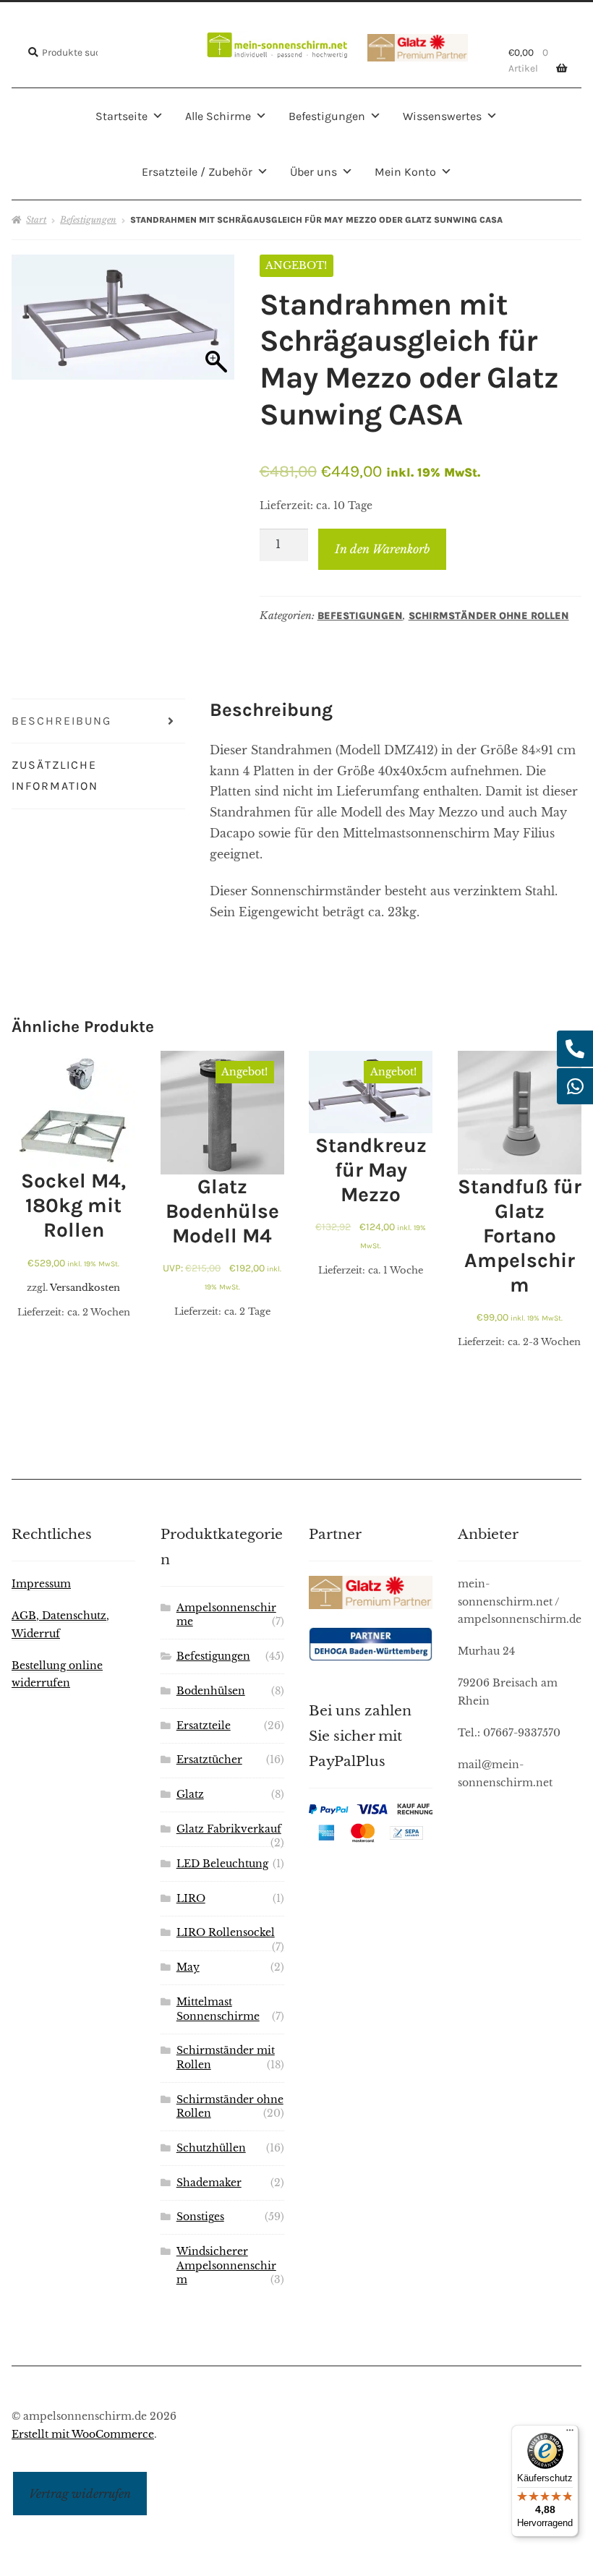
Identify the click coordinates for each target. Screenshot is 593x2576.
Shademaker (209, 2183)
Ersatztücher (209, 1760)
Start (36, 219)
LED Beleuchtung (222, 1864)
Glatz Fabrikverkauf (229, 1829)
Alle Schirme (218, 116)
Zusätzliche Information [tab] (55, 775)
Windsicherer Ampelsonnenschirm (226, 2266)
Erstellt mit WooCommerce (83, 2435)
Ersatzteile (204, 1726)
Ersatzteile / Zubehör (197, 172)
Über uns (313, 172)
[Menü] (570, 2434)
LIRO (191, 1899)
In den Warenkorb (383, 549)
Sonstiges (200, 2217)
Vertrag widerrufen (80, 2494)
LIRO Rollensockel (226, 1933)
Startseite (121, 116)
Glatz (190, 1795)
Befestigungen (327, 116)
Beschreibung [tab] (61, 721)
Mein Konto (405, 172)
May (188, 1967)
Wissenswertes (442, 116)
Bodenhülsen (211, 1691)
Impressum (41, 1584)
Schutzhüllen (211, 2148)
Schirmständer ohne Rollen (489, 616)
